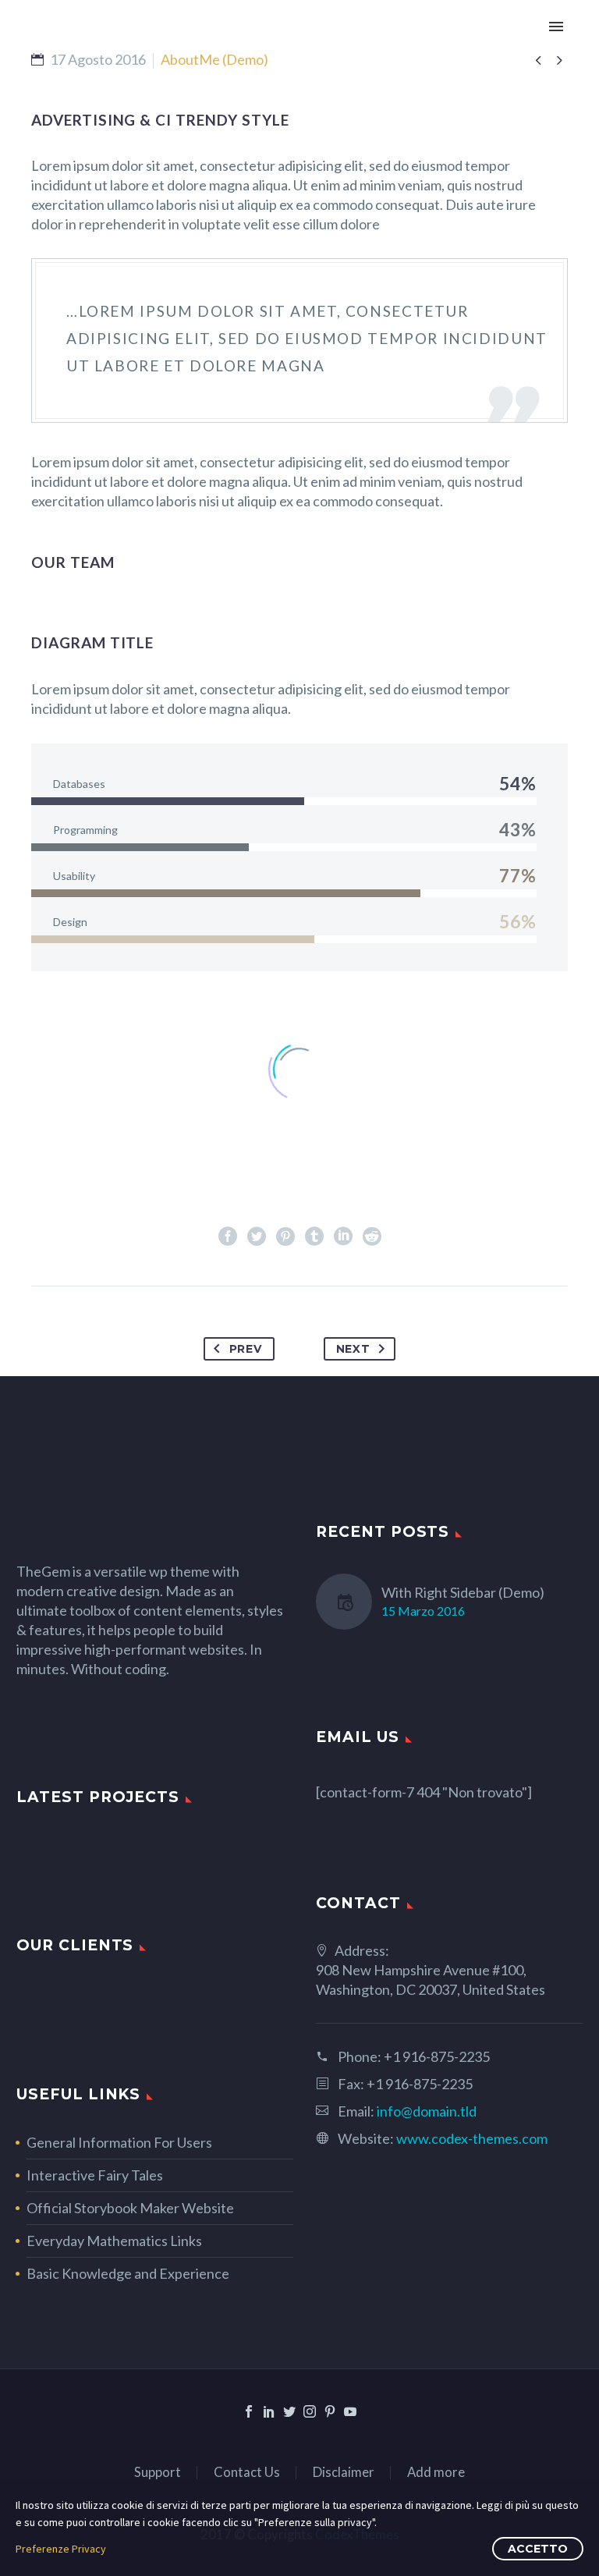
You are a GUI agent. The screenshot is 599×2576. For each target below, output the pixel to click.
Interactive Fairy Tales (95, 2175)
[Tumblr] (314, 1237)
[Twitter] (257, 1237)
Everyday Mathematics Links (114, 2241)
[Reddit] (372, 1237)
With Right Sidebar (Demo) (463, 1592)
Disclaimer (344, 2473)
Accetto (538, 2549)
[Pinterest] (285, 1237)
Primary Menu (556, 27)
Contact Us (247, 2473)
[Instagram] (310, 2411)
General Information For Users (119, 2142)
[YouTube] (350, 2411)
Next (353, 1349)
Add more (436, 2473)
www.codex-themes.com (472, 2138)
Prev (246, 1349)
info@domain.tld (427, 2111)
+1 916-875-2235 (437, 2056)
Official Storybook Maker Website (130, 2208)
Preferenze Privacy (61, 2549)
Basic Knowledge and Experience (128, 2273)
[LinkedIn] (343, 1237)
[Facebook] (228, 1237)
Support (158, 2473)
